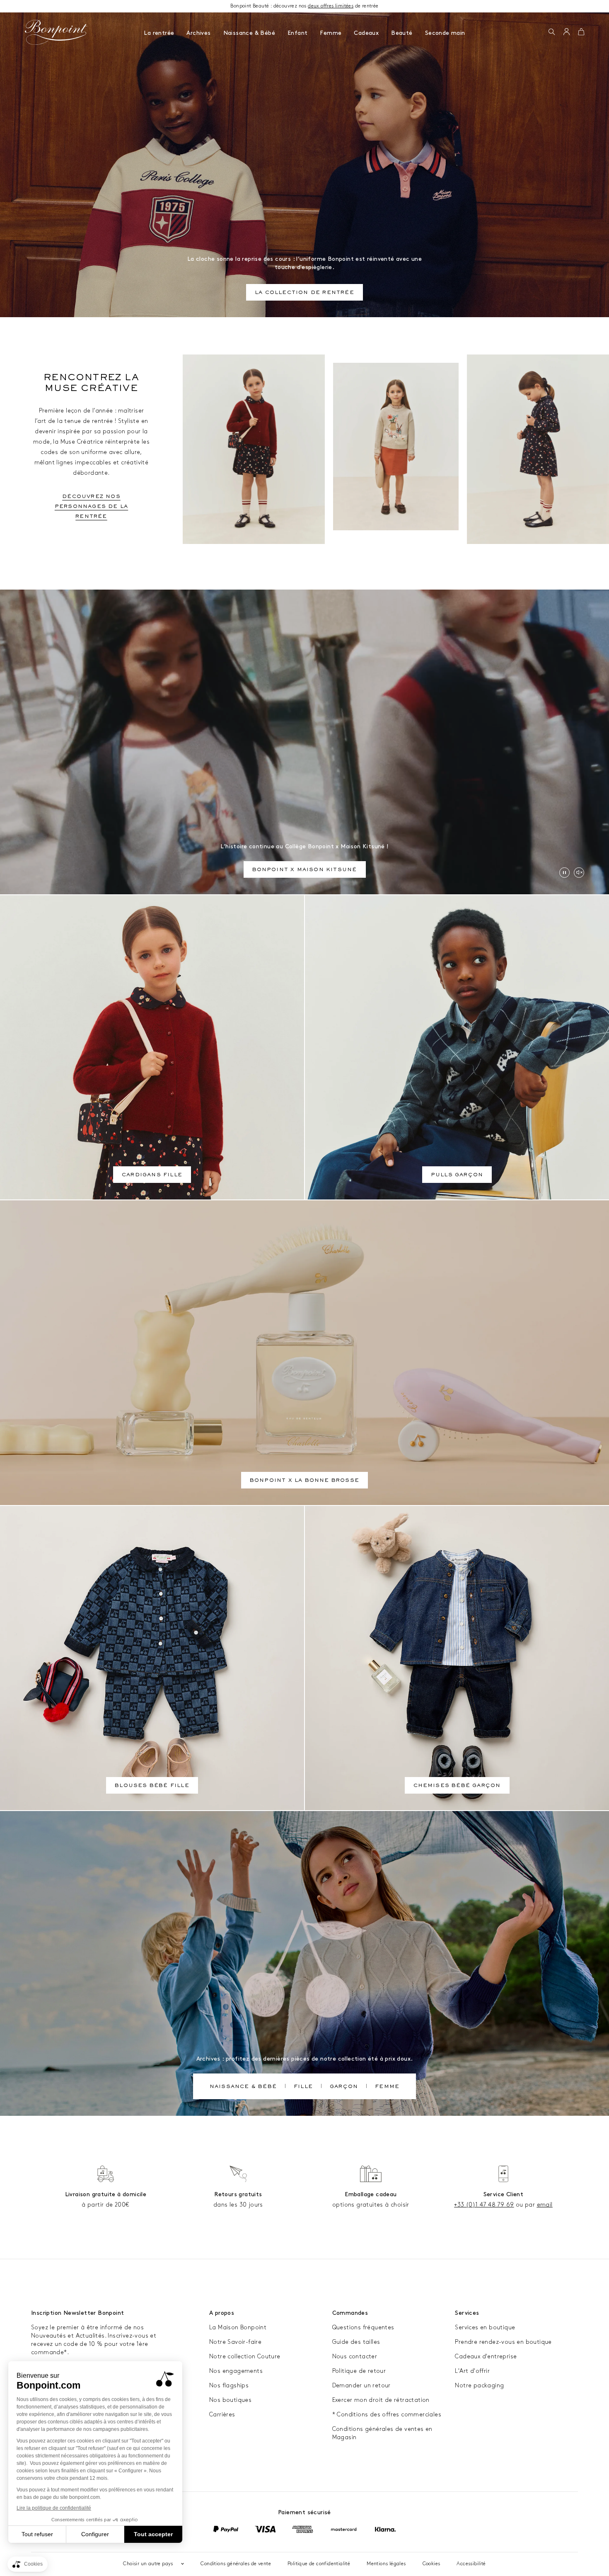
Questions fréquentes (363, 2327)
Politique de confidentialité (319, 2564)
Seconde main (445, 33)
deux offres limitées (331, 6)
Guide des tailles (356, 2342)
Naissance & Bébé (249, 33)
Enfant (297, 33)
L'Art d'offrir (472, 2371)
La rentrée (159, 33)
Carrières (222, 2415)
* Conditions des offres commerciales (387, 2415)
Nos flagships (229, 2385)
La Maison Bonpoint (238, 2327)
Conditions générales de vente (236, 2564)
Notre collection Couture (245, 2356)
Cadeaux (366, 33)
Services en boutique (485, 2327)
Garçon (344, 2087)
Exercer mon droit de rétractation (381, 2400)
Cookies (431, 2564)
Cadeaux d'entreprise (486, 2356)
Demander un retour (361, 2385)
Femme (331, 33)
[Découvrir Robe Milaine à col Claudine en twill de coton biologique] (538, 449)
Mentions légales (386, 2564)
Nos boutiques (230, 2400)
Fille (303, 2087)
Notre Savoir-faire (235, 2342)
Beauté (402, 33)
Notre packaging (479, 2385)
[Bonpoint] (56, 32)
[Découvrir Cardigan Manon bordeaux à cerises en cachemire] (254, 449)
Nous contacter (355, 2356)
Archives (198, 33)
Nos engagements (236, 2371)
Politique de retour (359, 2371)
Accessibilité (471, 2564)
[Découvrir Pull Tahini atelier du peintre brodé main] (396, 447)
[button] (552, 32)
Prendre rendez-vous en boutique (503, 2342)
